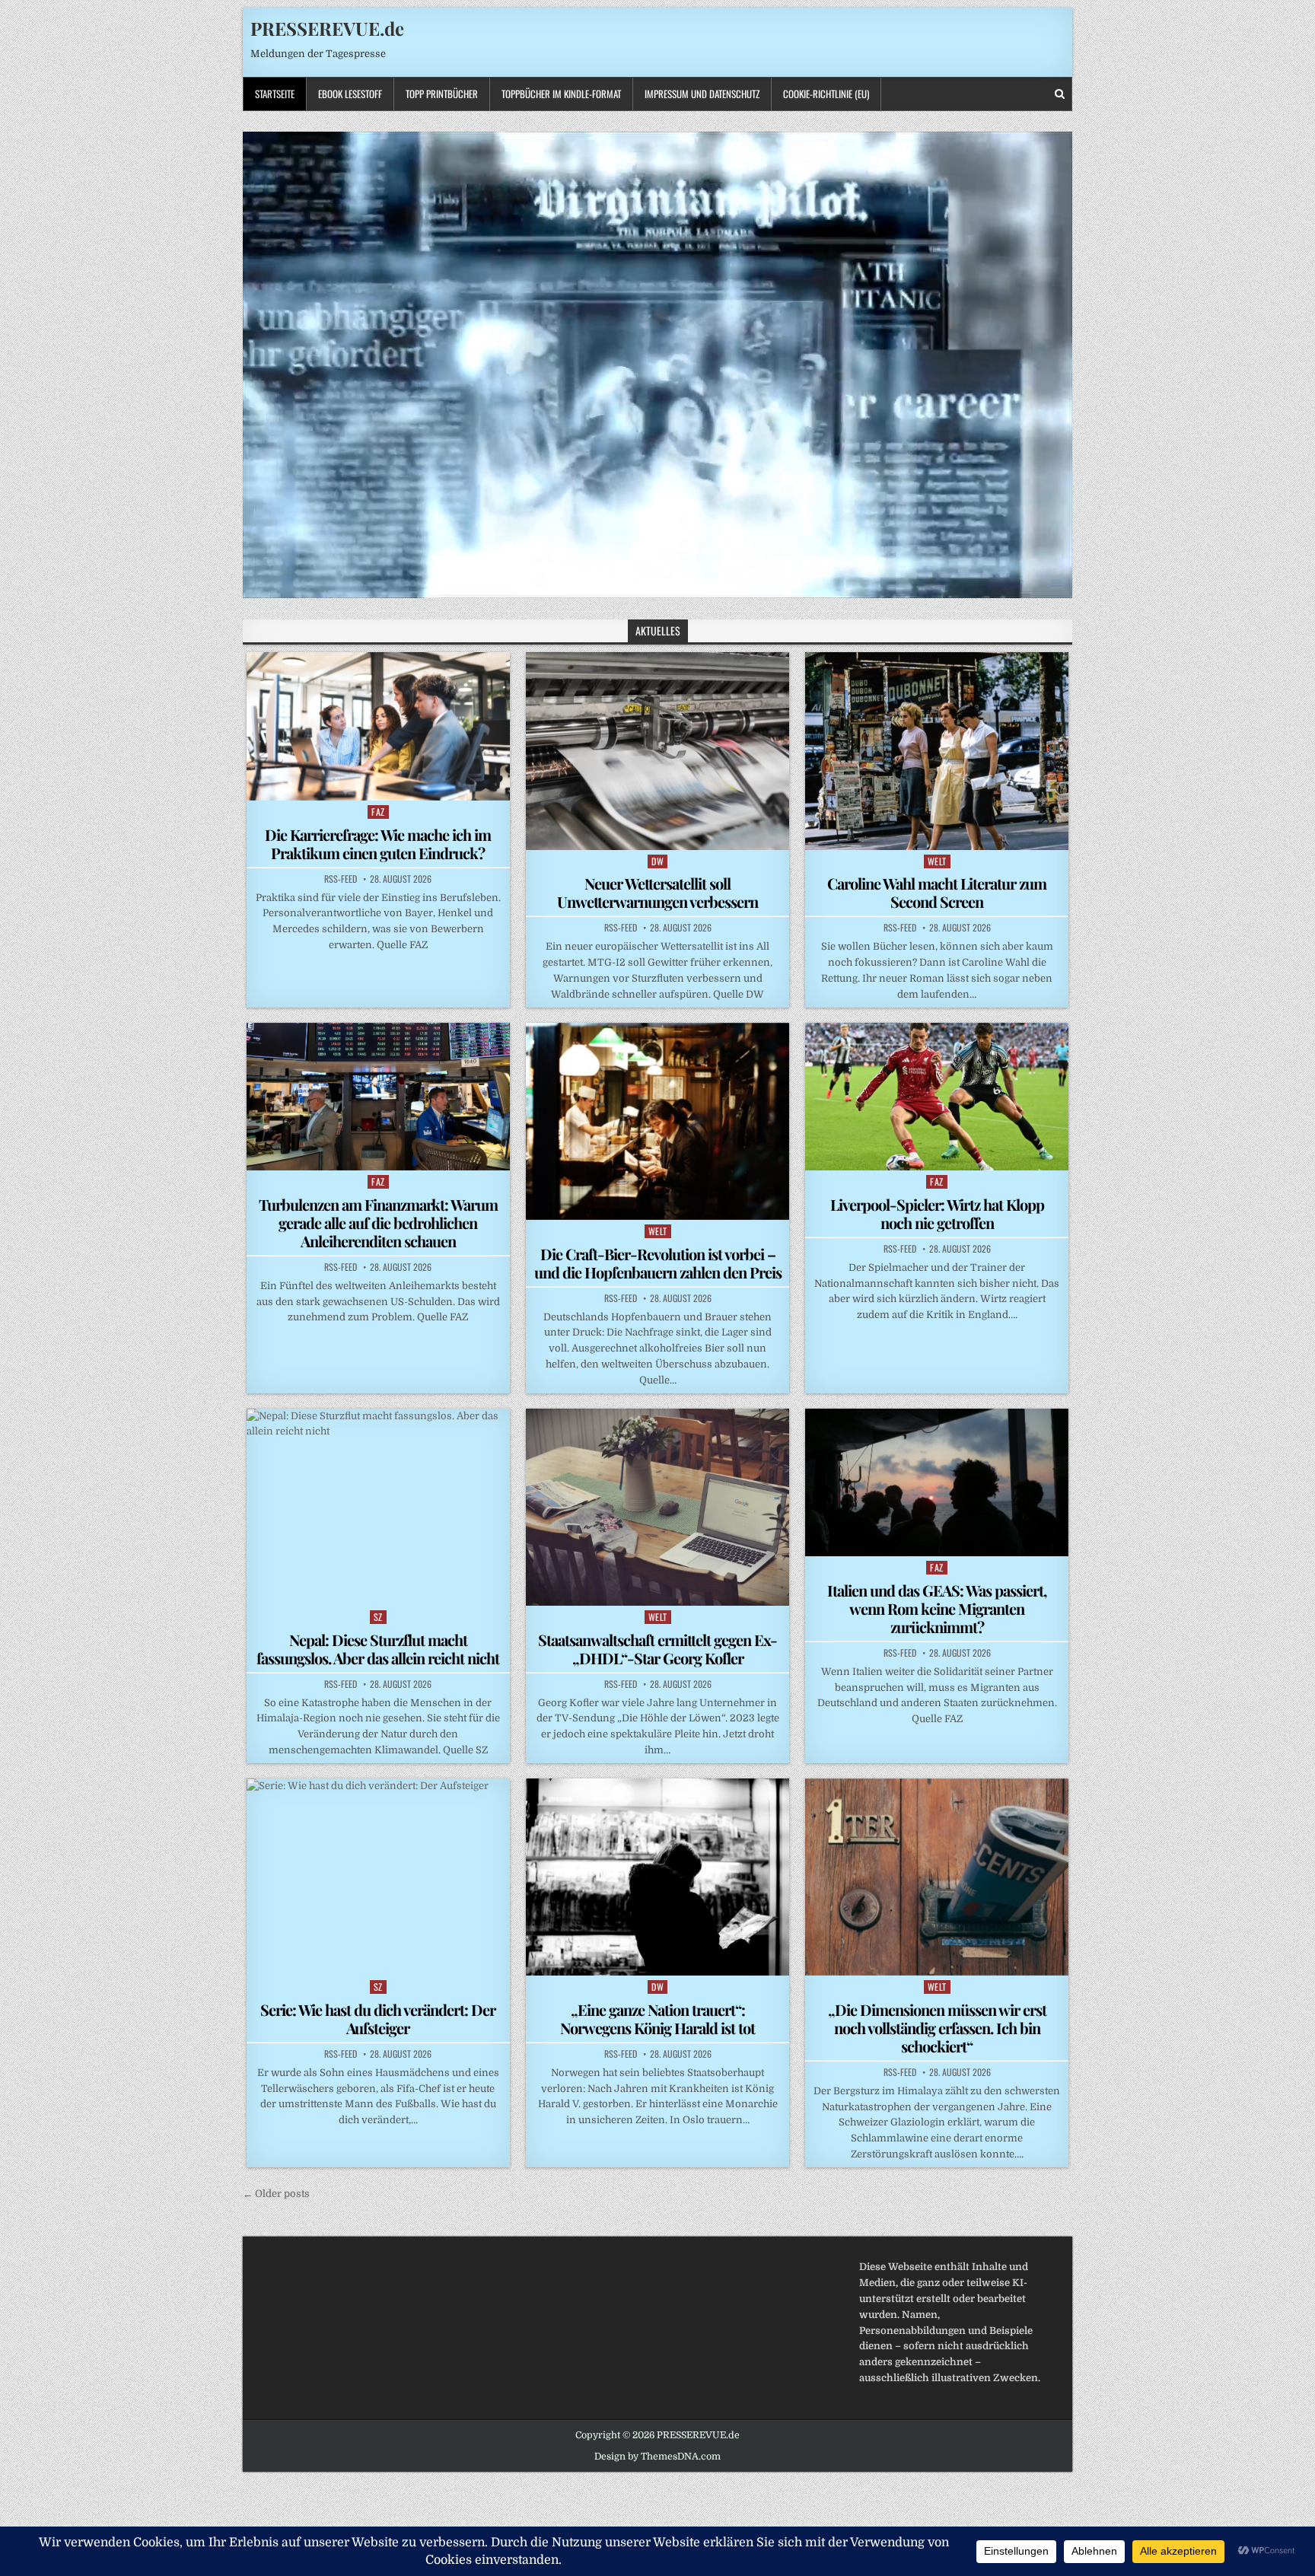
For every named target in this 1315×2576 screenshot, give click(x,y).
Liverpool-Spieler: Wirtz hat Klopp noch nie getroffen (937, 1213)
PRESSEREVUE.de (327, 28)
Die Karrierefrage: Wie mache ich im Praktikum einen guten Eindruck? (378, 844)
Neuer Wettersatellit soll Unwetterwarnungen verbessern (657, 892)
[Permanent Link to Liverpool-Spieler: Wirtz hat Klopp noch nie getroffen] (937, 1097)
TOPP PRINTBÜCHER (442, 94)
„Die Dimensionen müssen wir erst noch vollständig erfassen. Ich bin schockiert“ (937, 2028)
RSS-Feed (341, 879)
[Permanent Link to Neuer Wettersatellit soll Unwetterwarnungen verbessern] (657, 751)
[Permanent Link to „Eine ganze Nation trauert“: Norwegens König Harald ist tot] (657, 1877)
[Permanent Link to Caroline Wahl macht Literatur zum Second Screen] (937, 751)
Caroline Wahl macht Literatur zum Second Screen (937, 892)
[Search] (1060, 94)
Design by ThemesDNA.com (657, 2457)
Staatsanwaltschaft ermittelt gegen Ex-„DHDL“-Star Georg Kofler (657, 1649)
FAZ (378, 812)
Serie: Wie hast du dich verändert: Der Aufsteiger (378, 2019)
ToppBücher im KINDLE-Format (561, 94)
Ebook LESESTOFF (350, 94)
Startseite (275, 94)
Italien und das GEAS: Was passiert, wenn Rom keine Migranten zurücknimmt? (937, 1608)
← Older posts (276, 2194)
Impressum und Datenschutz (702, 94)
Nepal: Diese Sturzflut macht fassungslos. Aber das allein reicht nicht (378, 1649)
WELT (937, 861)
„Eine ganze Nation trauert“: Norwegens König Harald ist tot (657, 2019)
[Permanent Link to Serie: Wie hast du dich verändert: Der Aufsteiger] (378, 1877)
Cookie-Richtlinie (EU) (826, 94)
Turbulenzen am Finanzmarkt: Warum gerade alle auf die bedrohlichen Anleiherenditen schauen (378, 1223)
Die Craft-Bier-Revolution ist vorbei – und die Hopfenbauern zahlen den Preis (658, 1263)
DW (657, 861)
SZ (378, 1617)
